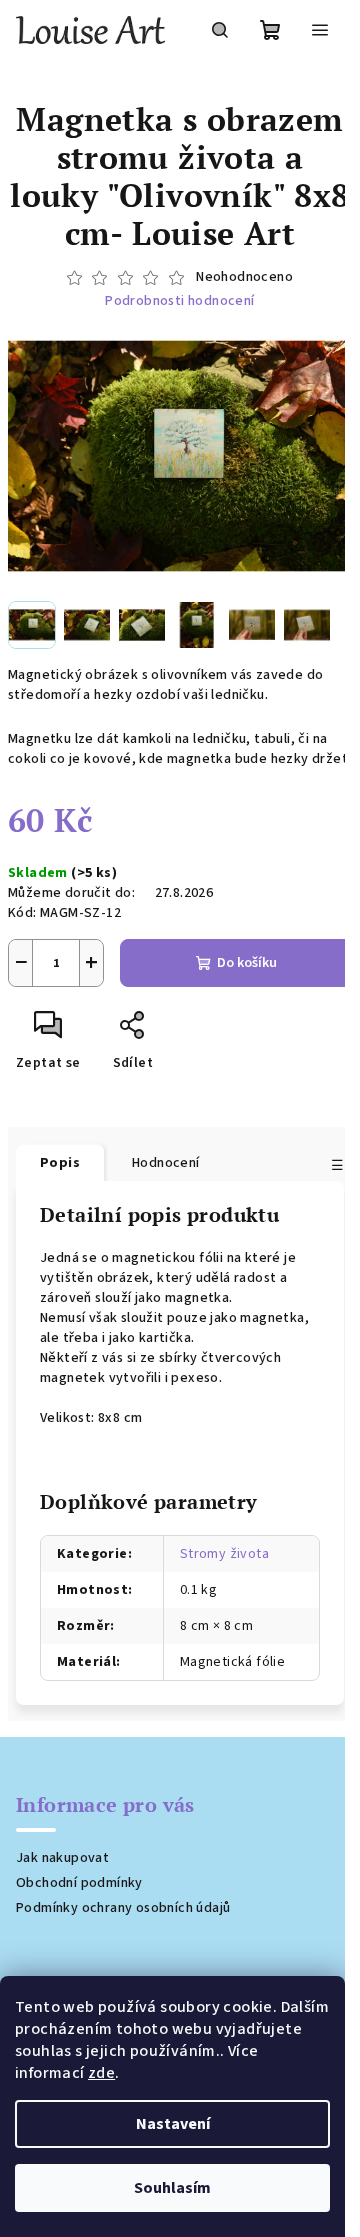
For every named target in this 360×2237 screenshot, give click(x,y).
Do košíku (247, 963)
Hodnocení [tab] (166, 1163)
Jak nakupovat (62, 1858)
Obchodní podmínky (79, 1883)
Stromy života (224, 1554)
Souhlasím (172, 2188)
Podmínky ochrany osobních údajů (123, 1908)
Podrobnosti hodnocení (179, 301)
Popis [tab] (60, 1163)
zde (101, 2073)
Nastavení (173, 2124)
